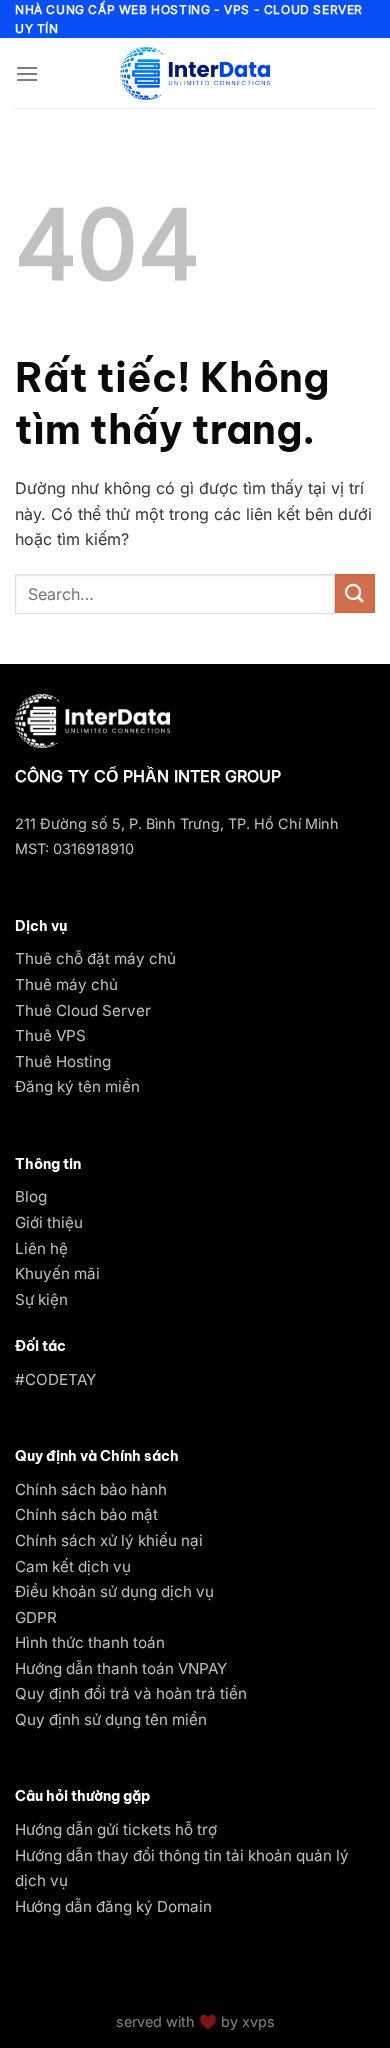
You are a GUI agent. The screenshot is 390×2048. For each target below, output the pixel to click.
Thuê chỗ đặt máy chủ (95, 958)
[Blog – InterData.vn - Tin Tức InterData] (195, 73)
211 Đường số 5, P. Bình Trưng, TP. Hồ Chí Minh (177, 823)
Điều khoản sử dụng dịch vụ (114, 1591)
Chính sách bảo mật (86, 1514)
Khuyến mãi (57, 1273)
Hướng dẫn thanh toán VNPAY (121, 1668)
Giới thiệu (49, 1222)
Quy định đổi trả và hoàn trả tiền (131, 1693)
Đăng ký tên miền (77, 1086)
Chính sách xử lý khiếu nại (109, 1540)
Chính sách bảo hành (91, 1489)
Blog (31, 1196)
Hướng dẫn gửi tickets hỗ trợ (116, 1829)
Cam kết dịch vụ (73, 1566)
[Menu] (27, 73)
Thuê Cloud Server (83, 1010)
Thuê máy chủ (66, 984)
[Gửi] (355, 593)
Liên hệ (41, 1248)
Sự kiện (41, 1299)
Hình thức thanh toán (90, 1642)
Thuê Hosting (63, 1061)
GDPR (36, 1617)
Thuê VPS (50, 1035)
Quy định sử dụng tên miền (111, 1719)
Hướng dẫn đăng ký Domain (113, 1906)
